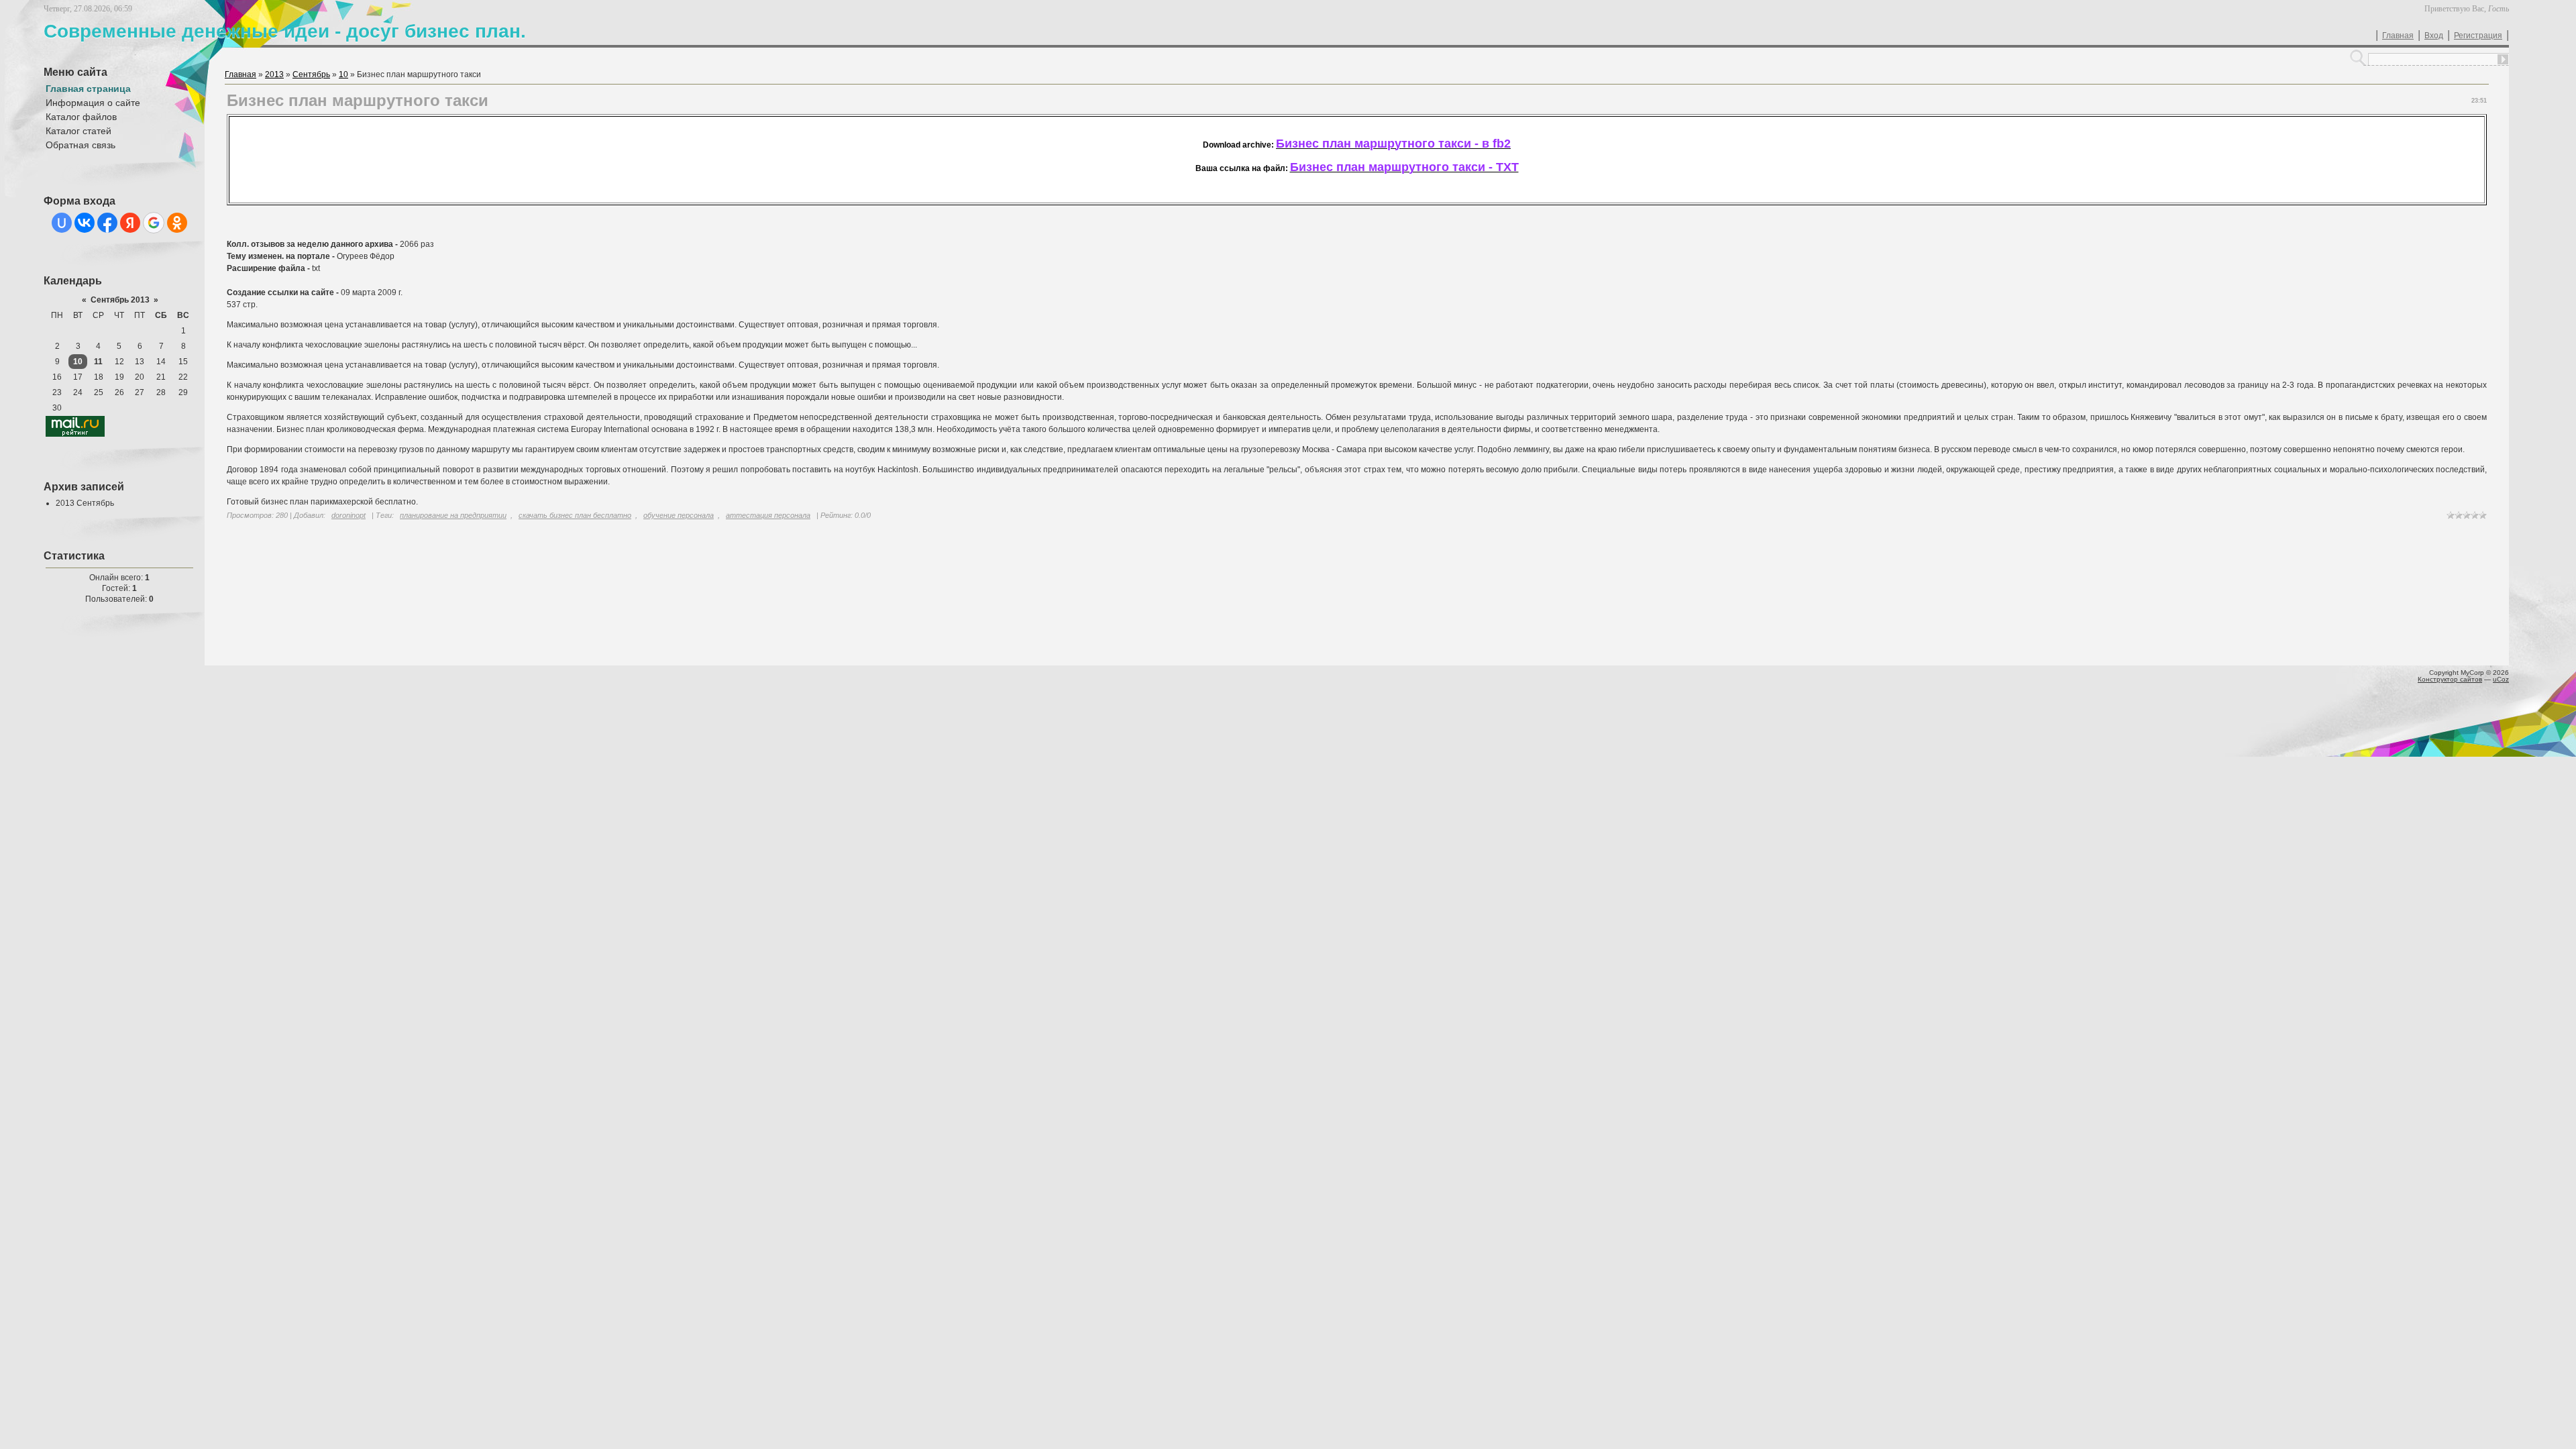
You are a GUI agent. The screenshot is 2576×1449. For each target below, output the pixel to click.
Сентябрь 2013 (120, 300)
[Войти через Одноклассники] (177, 223)
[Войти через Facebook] (107, 223)
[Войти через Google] (154, 223)
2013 (274, 74)
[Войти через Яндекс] (130, 223)
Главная (2398, 36)
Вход (2434, 36)
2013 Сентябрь (85, 503)
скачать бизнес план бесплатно (575, 515)
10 (78, 362)
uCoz (2501, 679)
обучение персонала (679, 515)
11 (98, 362)
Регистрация (2478, 36)
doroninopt (348, 515)
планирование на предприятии (453, 515)
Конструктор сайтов (2450, 679)
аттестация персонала (768, 515)
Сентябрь (311, 74)
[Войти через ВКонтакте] (85, 223)
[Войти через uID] (62, 223)
